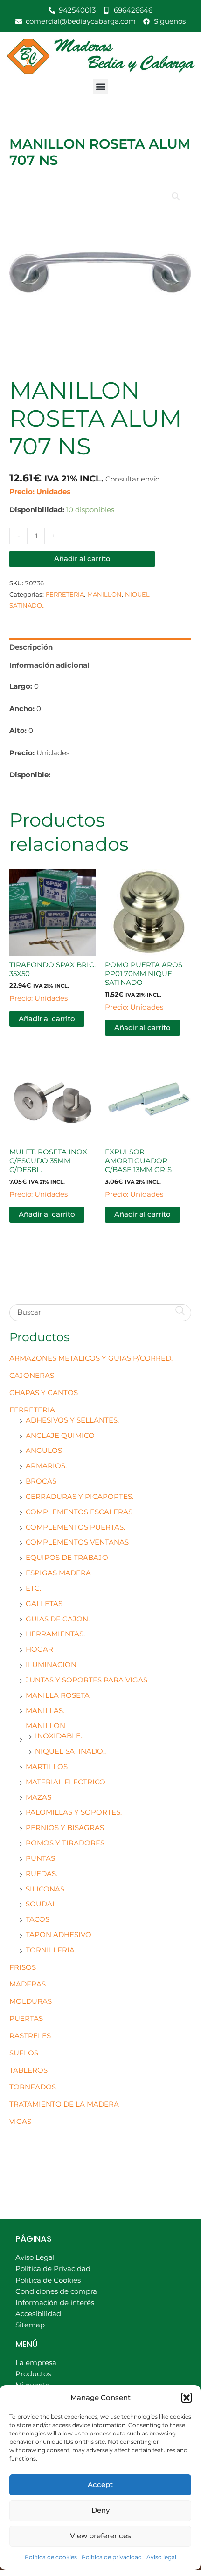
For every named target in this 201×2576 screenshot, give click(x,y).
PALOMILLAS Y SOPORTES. (74, 1812)
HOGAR (39, 1649)
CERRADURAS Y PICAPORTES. (80, 1497)
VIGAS (20, 2122)
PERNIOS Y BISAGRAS (65, 1828)
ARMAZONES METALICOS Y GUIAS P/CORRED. (91, 1358)
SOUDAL (41, 1904)
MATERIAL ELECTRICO (66, 1782)
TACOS (38, 1919)
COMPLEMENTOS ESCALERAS (79, 1512)
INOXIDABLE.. (59, 1736)
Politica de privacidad (112, 2557)
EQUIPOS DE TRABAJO (67, 1558)
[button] (187, 2398)
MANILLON (45, 1726)
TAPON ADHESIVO (59, 1935)
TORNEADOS (33, 2087)
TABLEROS (28, 2070)
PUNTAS (40, 1858)
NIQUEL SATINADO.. (70, 1751)
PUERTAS (26, 2019)
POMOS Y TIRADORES (65, 1843)
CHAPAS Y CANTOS (44, 1393)
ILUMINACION (51, 1665)
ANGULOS (44, 1451)
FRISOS (23, 1967)
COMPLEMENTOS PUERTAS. (75, 1527)
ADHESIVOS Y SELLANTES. (72, 1420)
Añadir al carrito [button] (47, 1019)
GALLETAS (44, 1604)
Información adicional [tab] (49, 665)
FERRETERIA (32, 1410)
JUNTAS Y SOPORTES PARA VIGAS (87, 1680)
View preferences (100, 2536)
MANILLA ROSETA (58, 1695)
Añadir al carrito (82, 559)
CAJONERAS (32, 1376)
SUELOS (24, 2053)
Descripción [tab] (31, 647)
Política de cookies (51, 2557)
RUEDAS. (42, 1874)
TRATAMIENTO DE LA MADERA (64, 2104)
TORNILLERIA (50, 1950)
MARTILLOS (47, 1767)
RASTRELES (30, 2036)
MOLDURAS (31, 2001)
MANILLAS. (45, 1711)
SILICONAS (45, 1889)
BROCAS (41, 1481)
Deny (100, 2510)
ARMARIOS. (46, 1466)
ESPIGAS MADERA (58, 1573)
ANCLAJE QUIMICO (60, 1436)
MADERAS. (28, 1984)
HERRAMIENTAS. (55, 1634)
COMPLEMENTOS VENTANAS (77, 1542)
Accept (100, 2484)
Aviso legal (161, 2557)
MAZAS (38, 1797)
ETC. (33, 1588)
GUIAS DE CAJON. (58, 1619)
